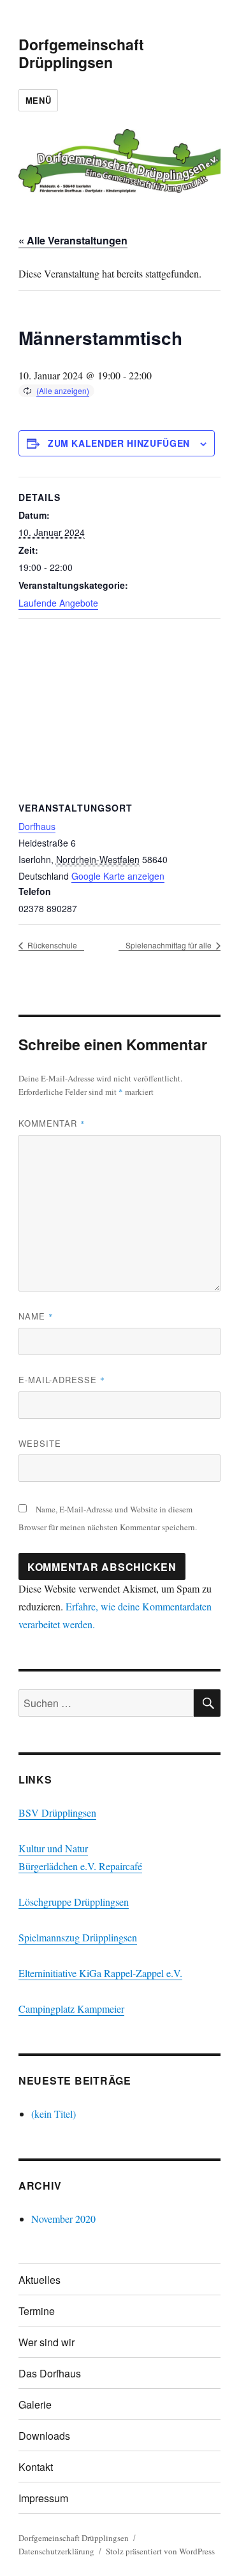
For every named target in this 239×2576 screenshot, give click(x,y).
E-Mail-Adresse (62, 1380)
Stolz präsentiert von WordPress (160, 2551)
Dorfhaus (37, 826)
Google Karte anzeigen (118, 876)
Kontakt (36, 2467)
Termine (37, 2311)
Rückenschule (51, 945)
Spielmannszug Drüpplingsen (78, 1937)
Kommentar (52, 1123)
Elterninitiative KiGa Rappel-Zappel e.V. (100, 1973)
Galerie (35, 2404)
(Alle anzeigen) (63, 391)
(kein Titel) (54, 2114)
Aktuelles (40, 2280)
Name (36, 1316)
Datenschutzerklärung (56, 2551)
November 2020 (63, 2219)
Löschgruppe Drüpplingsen (74, 1902)
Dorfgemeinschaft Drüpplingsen (81, 53)
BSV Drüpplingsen (57, 1812)
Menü (38, 100)
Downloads (44, 2436)
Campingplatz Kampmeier (71, 2009)
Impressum (43, 2498)
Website (40, 1443)
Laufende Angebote (58, 603)
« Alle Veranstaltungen (73, 240)
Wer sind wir (47, 2342)
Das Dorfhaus (50, 2373)
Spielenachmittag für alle (170, 945)
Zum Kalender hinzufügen (119, 443)
